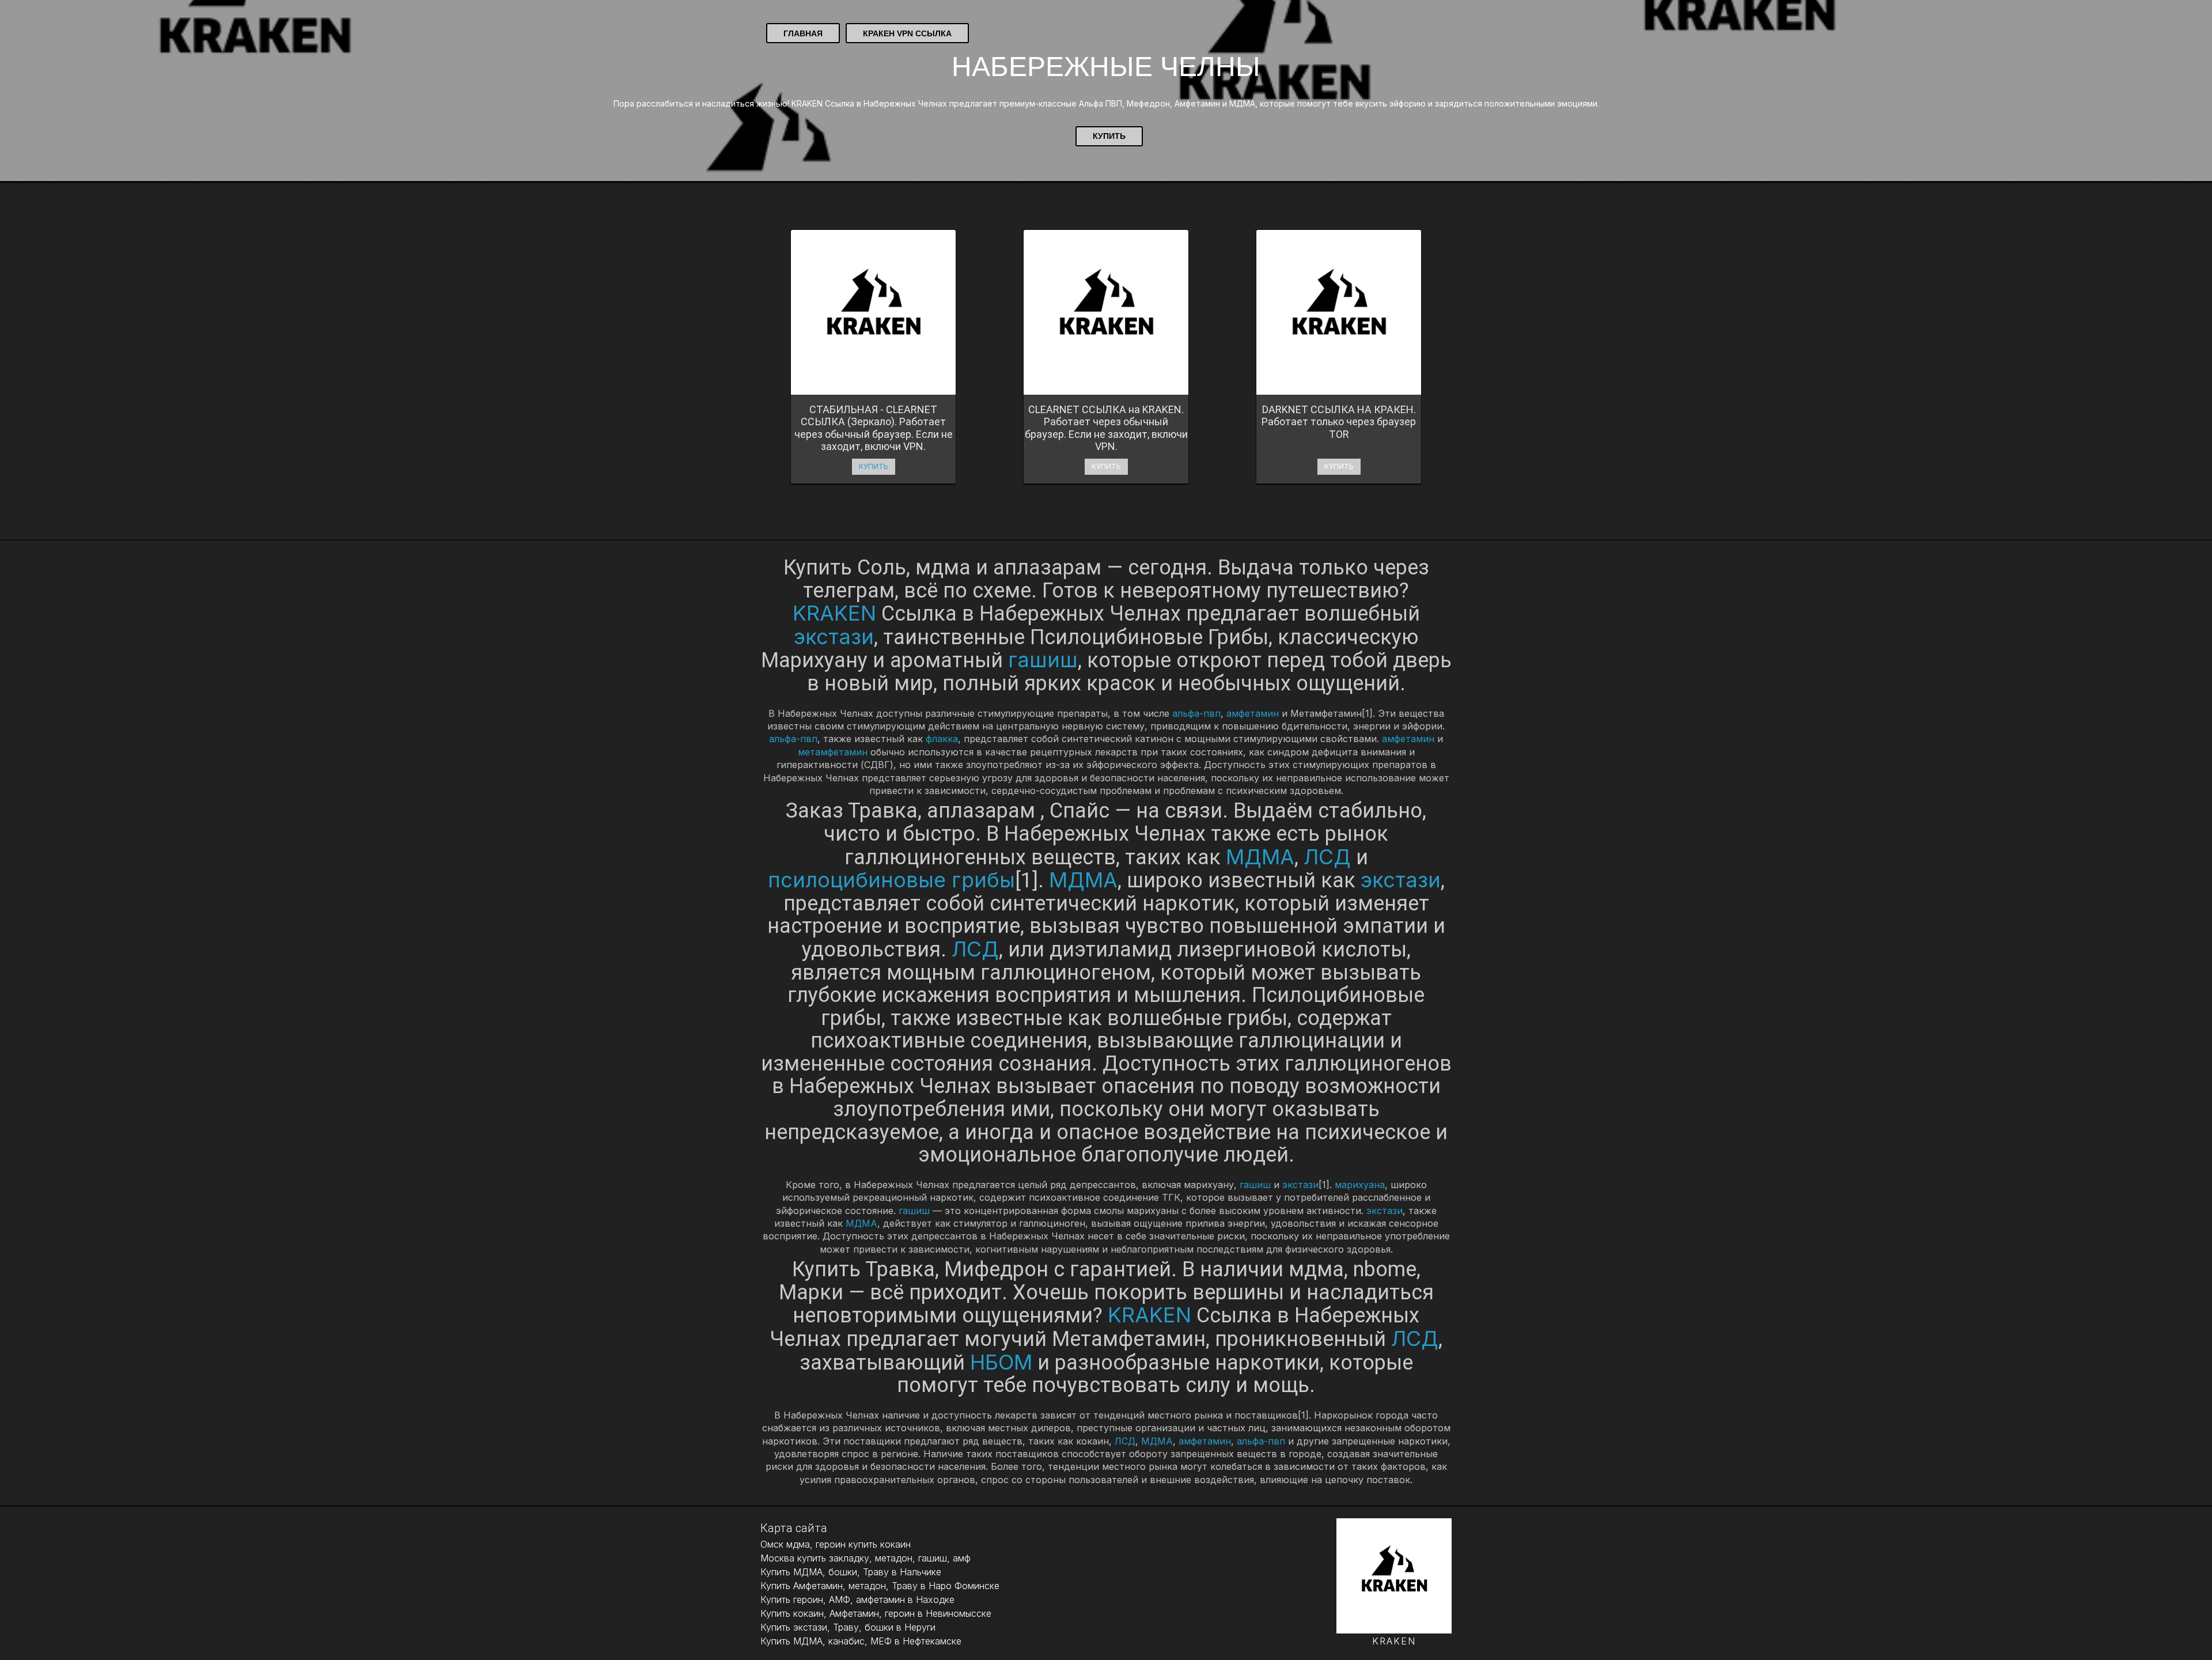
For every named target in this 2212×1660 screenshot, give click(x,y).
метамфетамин (833, 752)
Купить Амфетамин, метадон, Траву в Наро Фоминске (880, 1586)
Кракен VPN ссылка (907, 33)
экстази (834, 637)
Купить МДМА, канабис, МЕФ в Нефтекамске (861, 1641)
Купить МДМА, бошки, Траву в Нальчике (851, 1572)
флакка (942, 739)
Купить (1109, 136)
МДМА (1260, 857)
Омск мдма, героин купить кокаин (836, 1544)
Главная (803, 33)
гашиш (1043, 660)
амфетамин (1253, 713)
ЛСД (1327, 857)
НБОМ (1001, 1362)
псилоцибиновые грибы (891, 880)
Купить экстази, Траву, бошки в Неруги (848, 1627)
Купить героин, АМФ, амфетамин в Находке (857, 1600)
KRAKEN (834, 613)
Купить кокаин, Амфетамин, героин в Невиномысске (876, 1613)
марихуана (1360, 1185)
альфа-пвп (1196, 713)
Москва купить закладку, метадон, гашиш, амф (866, 1558)
